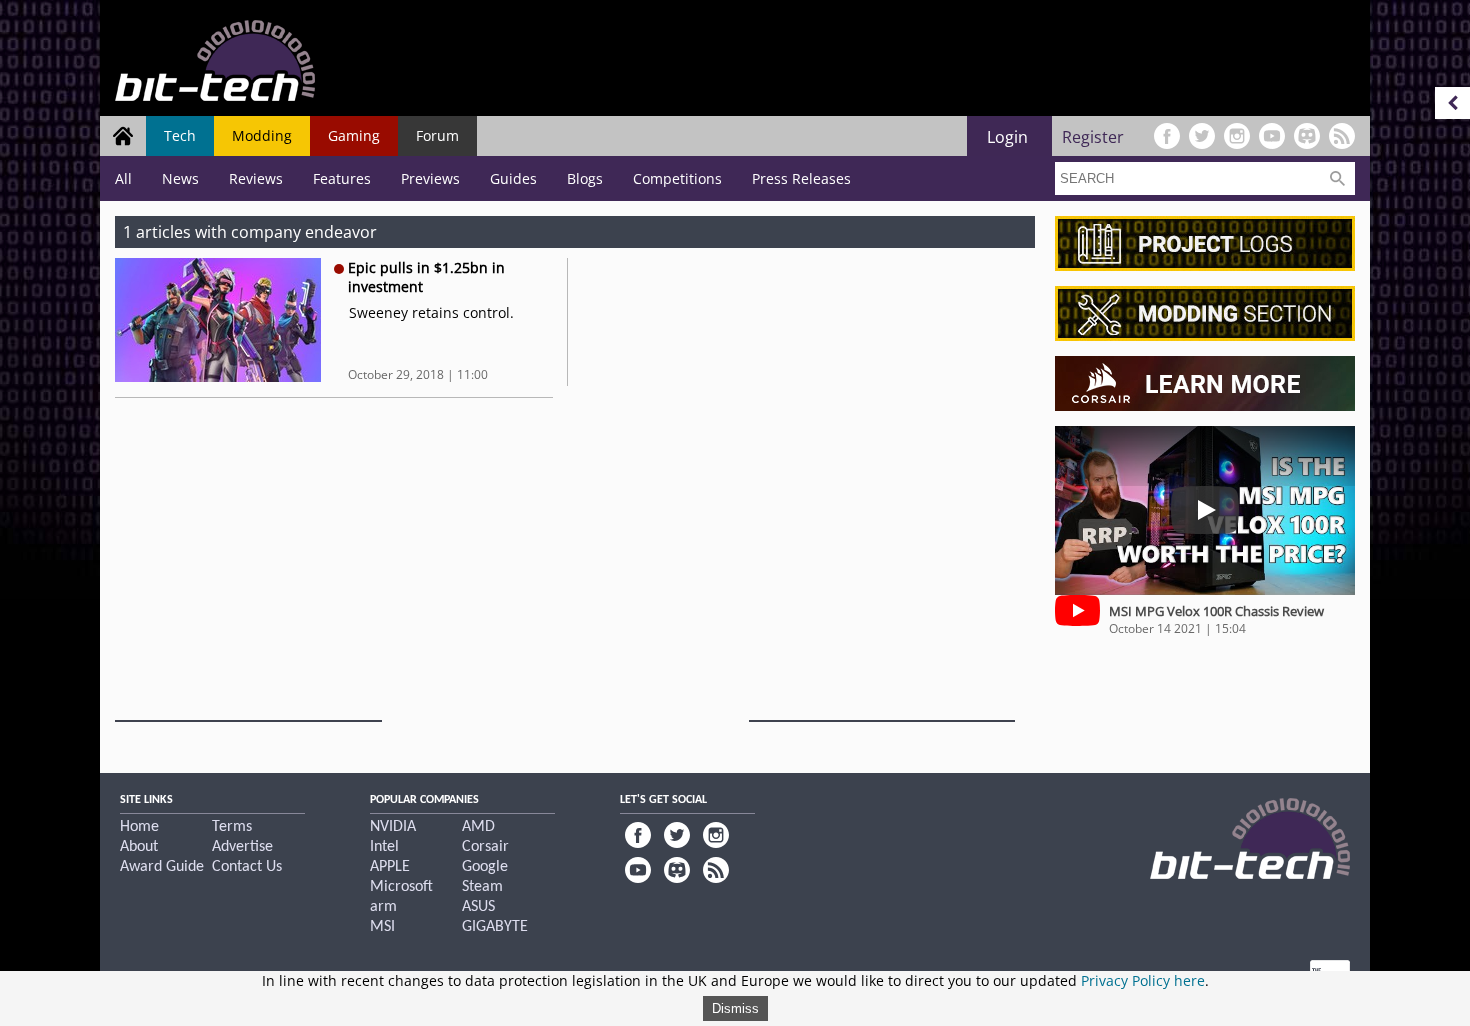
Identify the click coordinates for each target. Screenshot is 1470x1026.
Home (139, 827)
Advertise (242, 847)
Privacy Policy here (1143, 980)
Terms (232, 827)
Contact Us (247, 867)
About (139, 847)
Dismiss (735, 1008)
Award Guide (162, 867)
